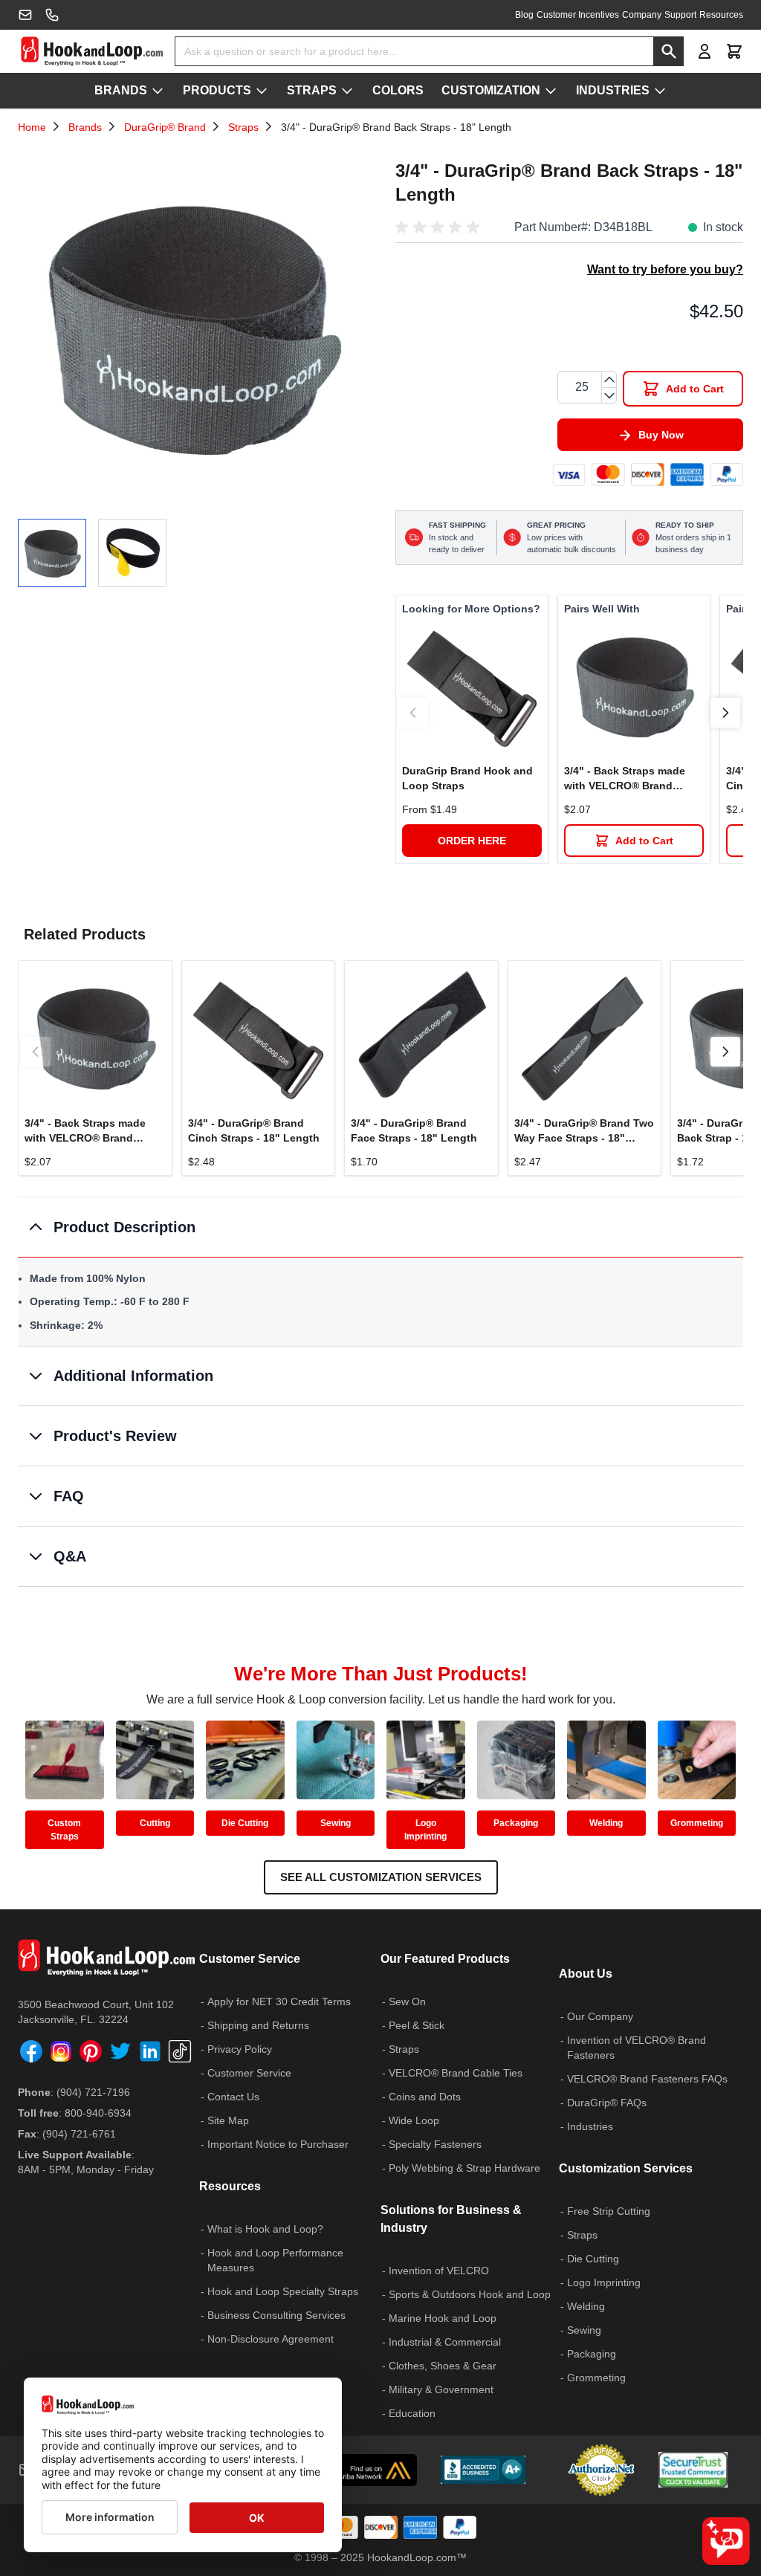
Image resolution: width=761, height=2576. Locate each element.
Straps (243, 127)
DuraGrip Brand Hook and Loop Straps (467, 778)
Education (412, 2413)
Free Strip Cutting (609, 2211)
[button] (440, 227)
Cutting (155, 1823)
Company (642, 15)
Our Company (600, 2016)
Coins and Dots (425, 2097)
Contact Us (233, 2097)
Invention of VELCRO (439, 2271)
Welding (606, 1823)
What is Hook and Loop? (265, 2229)
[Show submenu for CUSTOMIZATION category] (551, 91)
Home (32, 127)
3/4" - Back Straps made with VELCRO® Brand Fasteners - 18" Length (625, 779)
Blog (524, 15)
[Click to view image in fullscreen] (192, 327)
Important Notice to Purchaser (278, 2144)
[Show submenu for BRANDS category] (158, 91)
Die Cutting (245, 1823)
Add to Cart (644, 841)
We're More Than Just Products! (381, 1674)
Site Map (228, 2120)
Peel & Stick (417, 2025)
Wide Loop (414, 2120)
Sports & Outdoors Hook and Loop (470, 2294)
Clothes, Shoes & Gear (443, 2366)
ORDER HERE (472, 841)
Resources (721, 15)
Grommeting (697, 1823)
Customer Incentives (578, 15)
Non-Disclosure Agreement (271, 2339)
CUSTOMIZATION (491, 90)
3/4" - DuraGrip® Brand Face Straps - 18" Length (414, 1130)
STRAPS (312, 90)
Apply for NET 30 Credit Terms (279, 2001)
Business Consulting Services (276, 2315)
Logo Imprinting (425, 1830)
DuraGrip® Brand (165, 127)
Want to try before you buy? (665, 269)
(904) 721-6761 (79, 2134)
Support (680, 15)
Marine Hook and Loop (443, 2318)
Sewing (336, 1823)
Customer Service (249, 2073)
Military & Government (441, 2389)
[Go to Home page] (92, 51)
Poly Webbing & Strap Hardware (464, 2168)
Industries (590, 2126)
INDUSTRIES (613, 90)
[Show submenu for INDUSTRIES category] (660, 91)
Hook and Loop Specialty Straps (283, 2291)
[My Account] (705, 51)
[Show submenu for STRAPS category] (347, 91)
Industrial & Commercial (445, 2342)
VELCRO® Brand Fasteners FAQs (647, 2079)
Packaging (516, 1823)
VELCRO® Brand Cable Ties (456, 2073)
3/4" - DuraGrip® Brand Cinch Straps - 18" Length (254, 1130)
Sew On (407, 2001)
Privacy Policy (240, 2049)
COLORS (398, 90)
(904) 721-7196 (93, 2092)
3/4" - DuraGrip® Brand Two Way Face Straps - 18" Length (584, 1131)
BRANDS (121, 90)
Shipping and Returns (258, 2025)
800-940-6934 (98, 2113)
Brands (85, 127)
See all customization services (381, 1877)
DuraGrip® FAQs (607, 2103)
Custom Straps (64, 1830)
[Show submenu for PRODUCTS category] (262, 91)
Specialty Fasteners (435, 2144)
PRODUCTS (217, 90)
